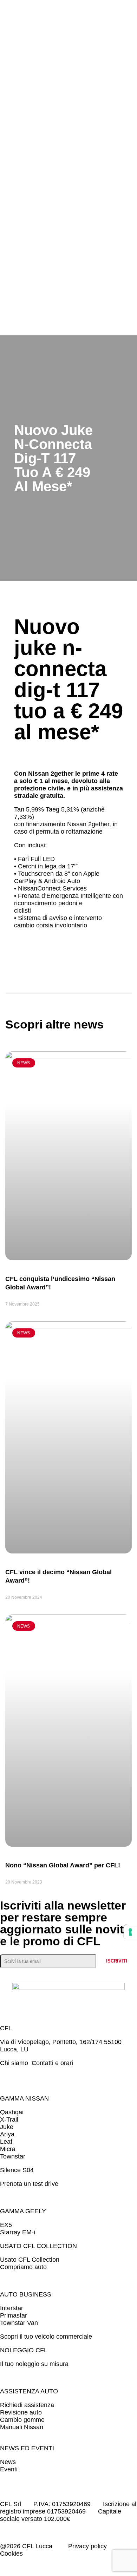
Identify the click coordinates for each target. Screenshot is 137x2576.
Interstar (12, 2308)
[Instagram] (38, 2076)
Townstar (14, 2156)
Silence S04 (17, 2170)
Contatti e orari (52, 2063)
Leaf (6, 2142)
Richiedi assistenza (29, 2405)
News (9, 2462)
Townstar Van (19, 2323)
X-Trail (9, 2120)
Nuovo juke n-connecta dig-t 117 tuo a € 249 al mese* (68, 679)
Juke (7, 2127)
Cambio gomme (22, 2420)
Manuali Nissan (22, 2427)
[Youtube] (106, 2076)
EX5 (6, 2225)
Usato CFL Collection (30, 2260)
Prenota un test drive (29, 2184)
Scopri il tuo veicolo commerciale (46, 2337)
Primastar (14, 2315)
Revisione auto (21, 2412)
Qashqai (12, 2112)
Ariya (7, 2134)
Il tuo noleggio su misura (34, 2364)
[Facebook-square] (3, 2076)
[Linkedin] (72, 2076)
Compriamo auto (23, 2267)
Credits (40, 2554)
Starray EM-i (18, 2232)
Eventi (9, 2469)
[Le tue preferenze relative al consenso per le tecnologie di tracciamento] (130, 1932)
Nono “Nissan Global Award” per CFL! (63, 1865)
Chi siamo (15, 2063)
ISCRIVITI (117, 1961)
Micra (8, 2149)
